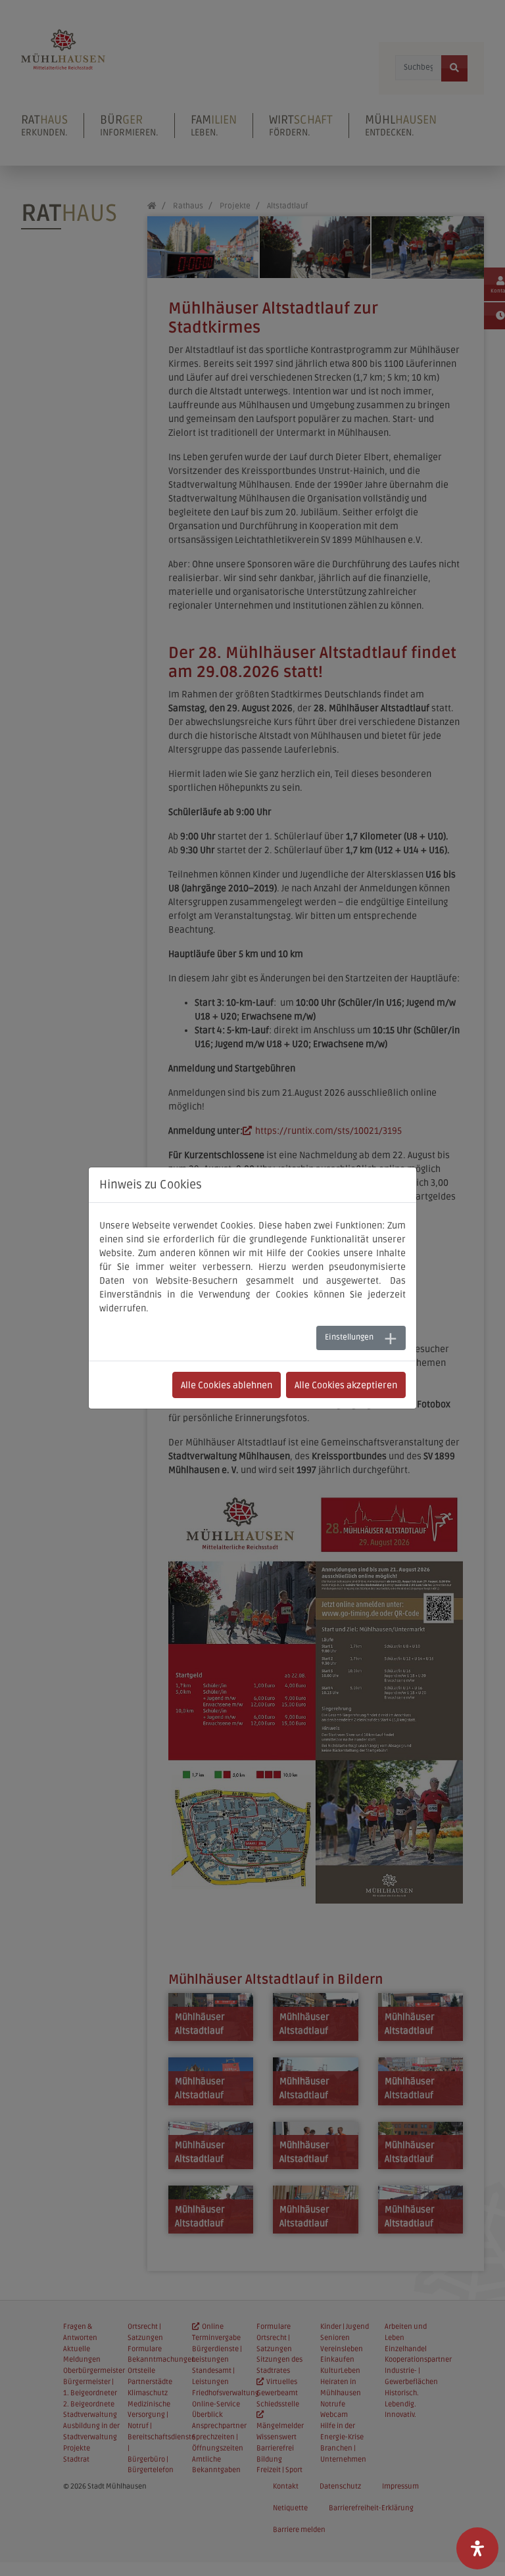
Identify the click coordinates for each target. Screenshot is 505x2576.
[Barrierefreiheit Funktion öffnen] (477, 2548)
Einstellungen (349, 1337)
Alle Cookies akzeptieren (346, 1385)
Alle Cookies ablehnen (227, 1385)
